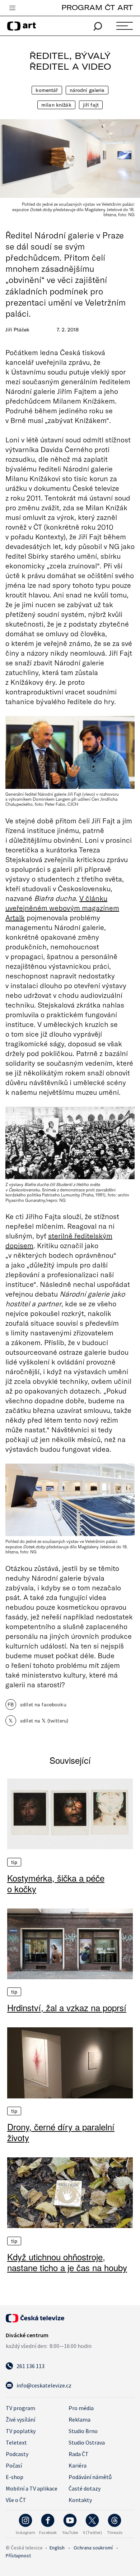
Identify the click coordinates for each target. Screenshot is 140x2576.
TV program (20, 2408)
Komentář (47, 90)
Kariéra (78, 2465)
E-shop (15, 2477)
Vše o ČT (16, 2500)
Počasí (14, 2465)
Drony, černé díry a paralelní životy (61, 2132)
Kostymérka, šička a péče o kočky (56, 1883)
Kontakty (80, 2500)
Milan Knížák (56, 105)
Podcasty (17, 2454)
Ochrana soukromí (93, 2548)
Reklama (80, 2419)
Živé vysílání (20, 2419)
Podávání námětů (90, 2477)
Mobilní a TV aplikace (32, 2488)
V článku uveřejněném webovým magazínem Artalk (62, 908)
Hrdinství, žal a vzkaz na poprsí (67, 2008)
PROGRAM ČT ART (97, 7)
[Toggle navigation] (12, 8)
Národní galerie (87, 90)
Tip (14, 1862)
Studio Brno (83, 2431)
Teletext (16, 2442)
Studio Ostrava (87, 2442)
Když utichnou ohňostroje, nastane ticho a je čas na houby (67, 2262)
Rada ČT (79, 2454)
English (57, 2548)
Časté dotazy (85, 2488)
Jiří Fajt (91, 105)
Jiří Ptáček (17, 330)
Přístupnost (18, 2556)
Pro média (81, 2408)
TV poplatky (21, 2431)
